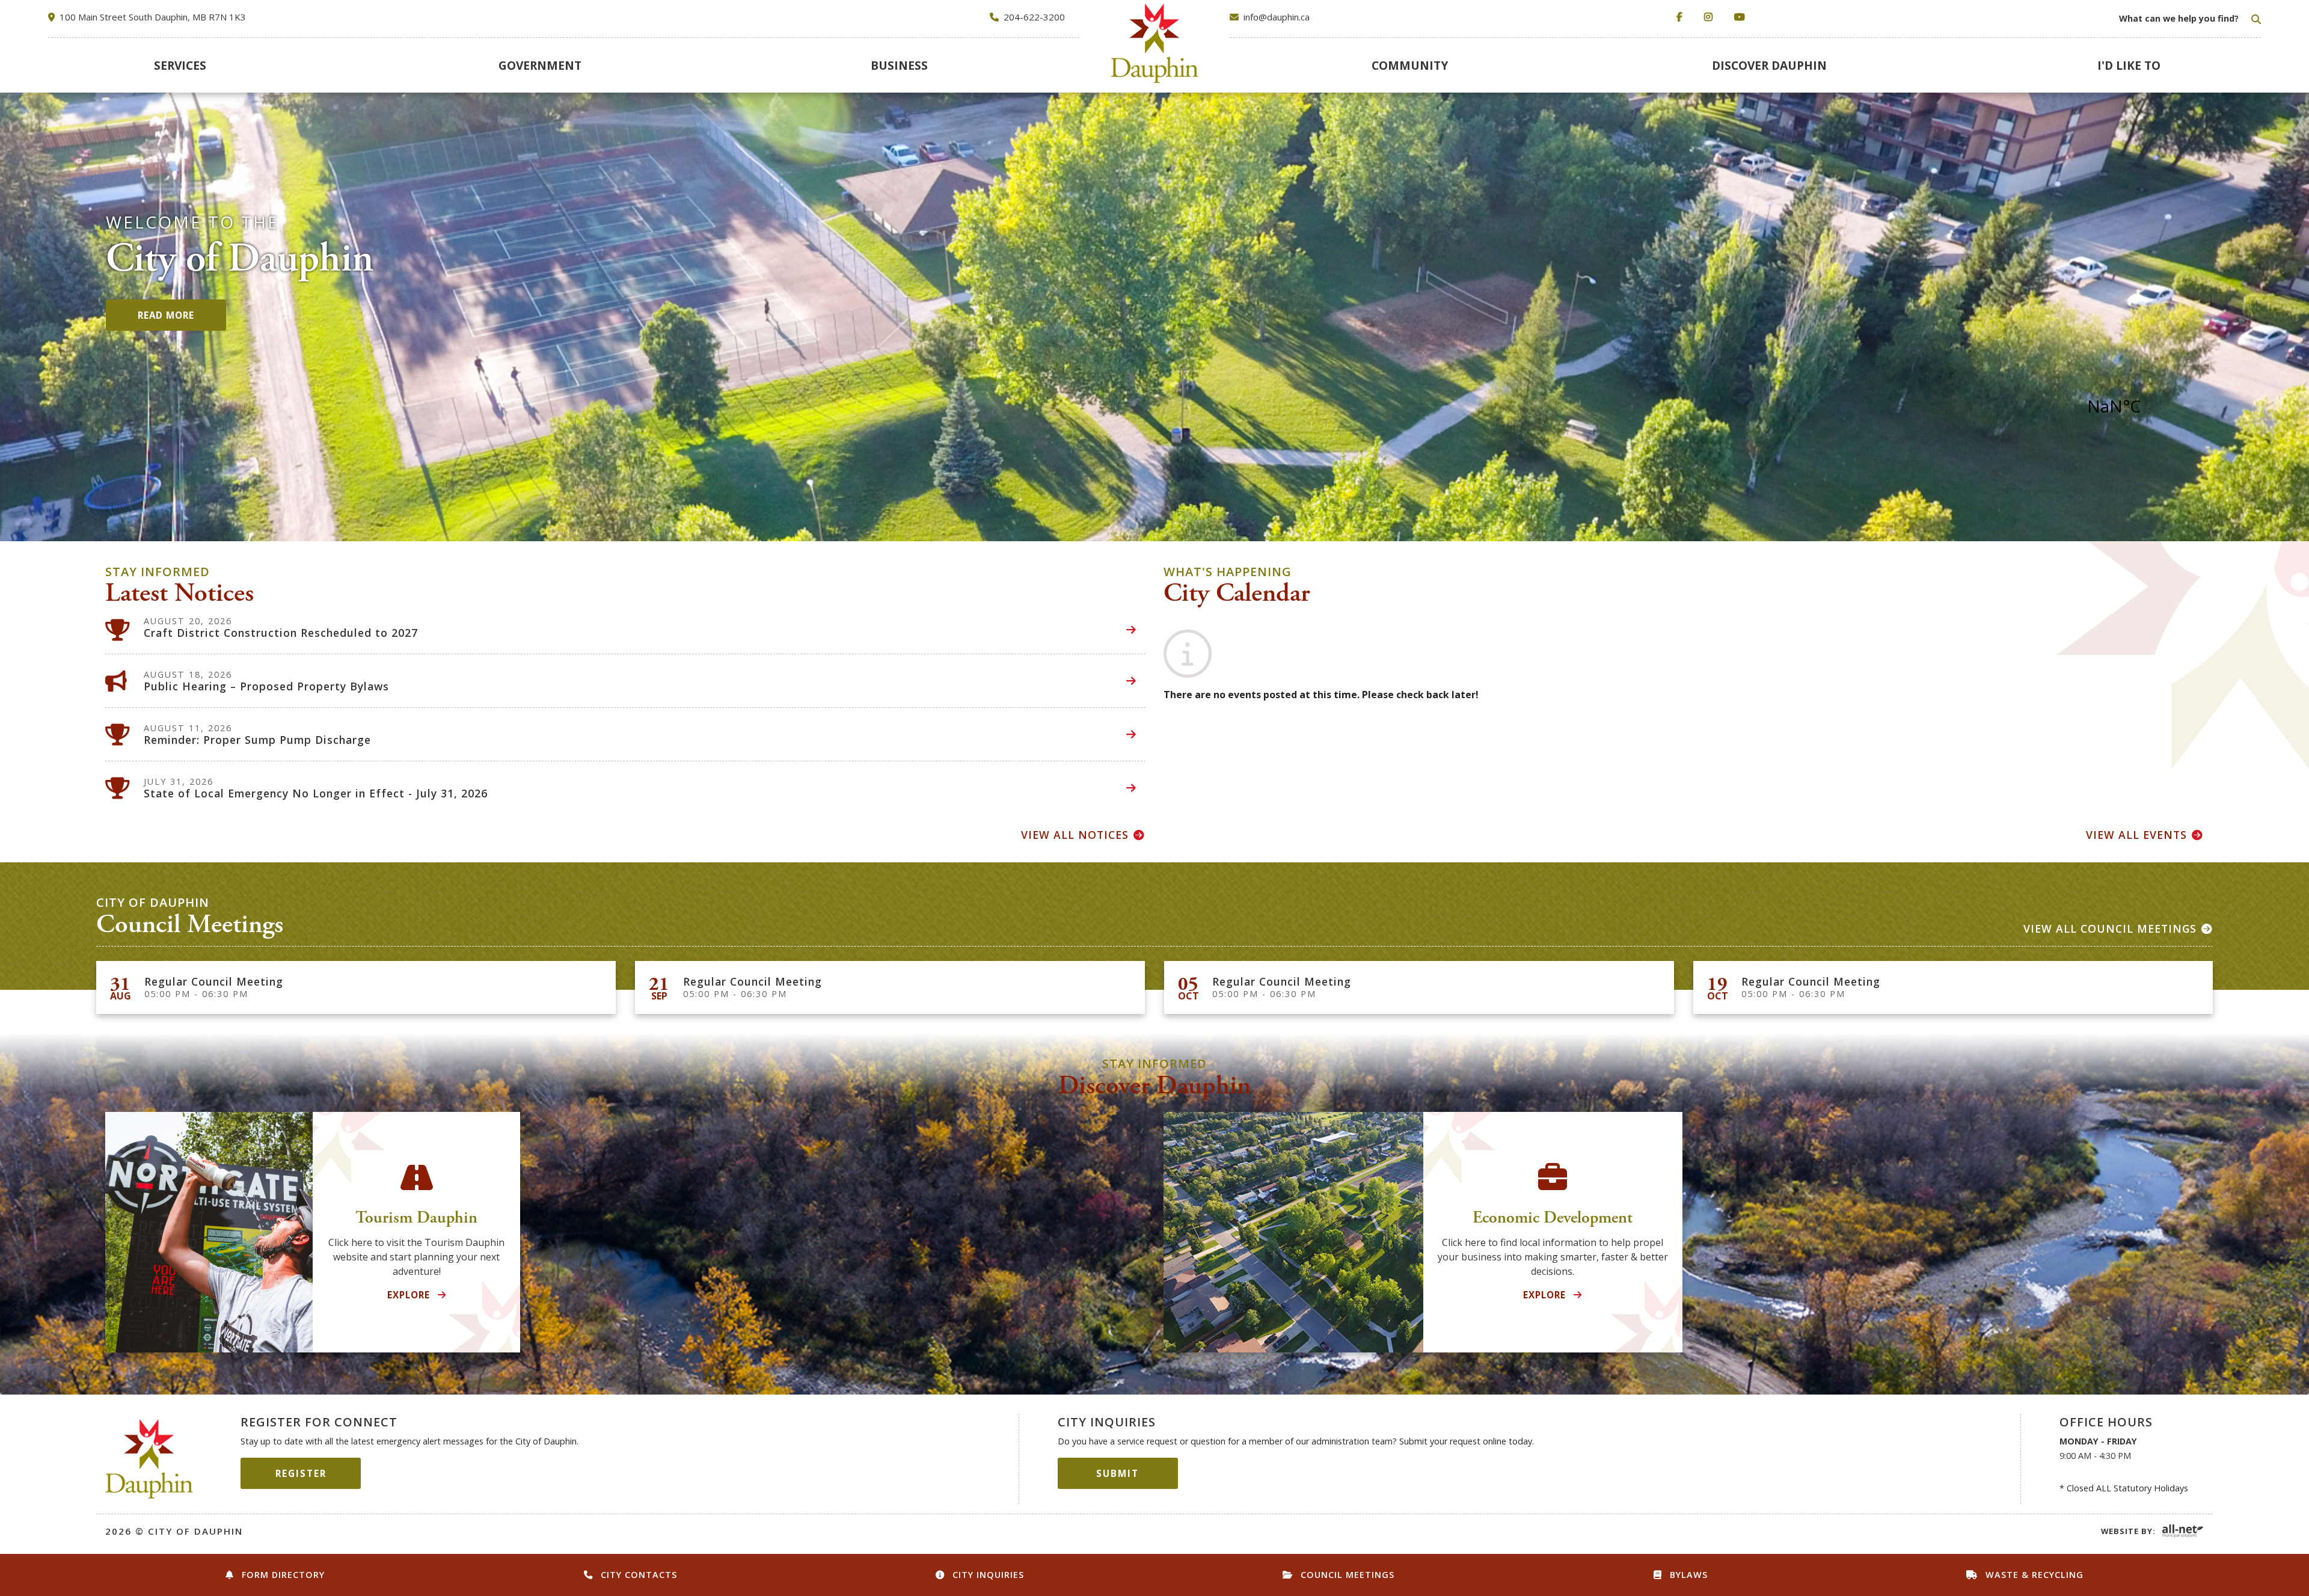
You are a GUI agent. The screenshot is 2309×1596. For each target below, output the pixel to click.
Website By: (2128, 1531)
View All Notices (1075, 835)
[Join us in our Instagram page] (1711, 17)
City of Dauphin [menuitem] (1155, 43)
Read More (166, 315)
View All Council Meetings (2110, 928)
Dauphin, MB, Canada (2145, 406)
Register (301, 1473)
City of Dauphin (149, 1459)
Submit (1118, 1473)
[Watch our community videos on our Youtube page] (1742, 17)
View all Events (2136, 835)
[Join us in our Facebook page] (1682, 17)
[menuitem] (180, 65)
